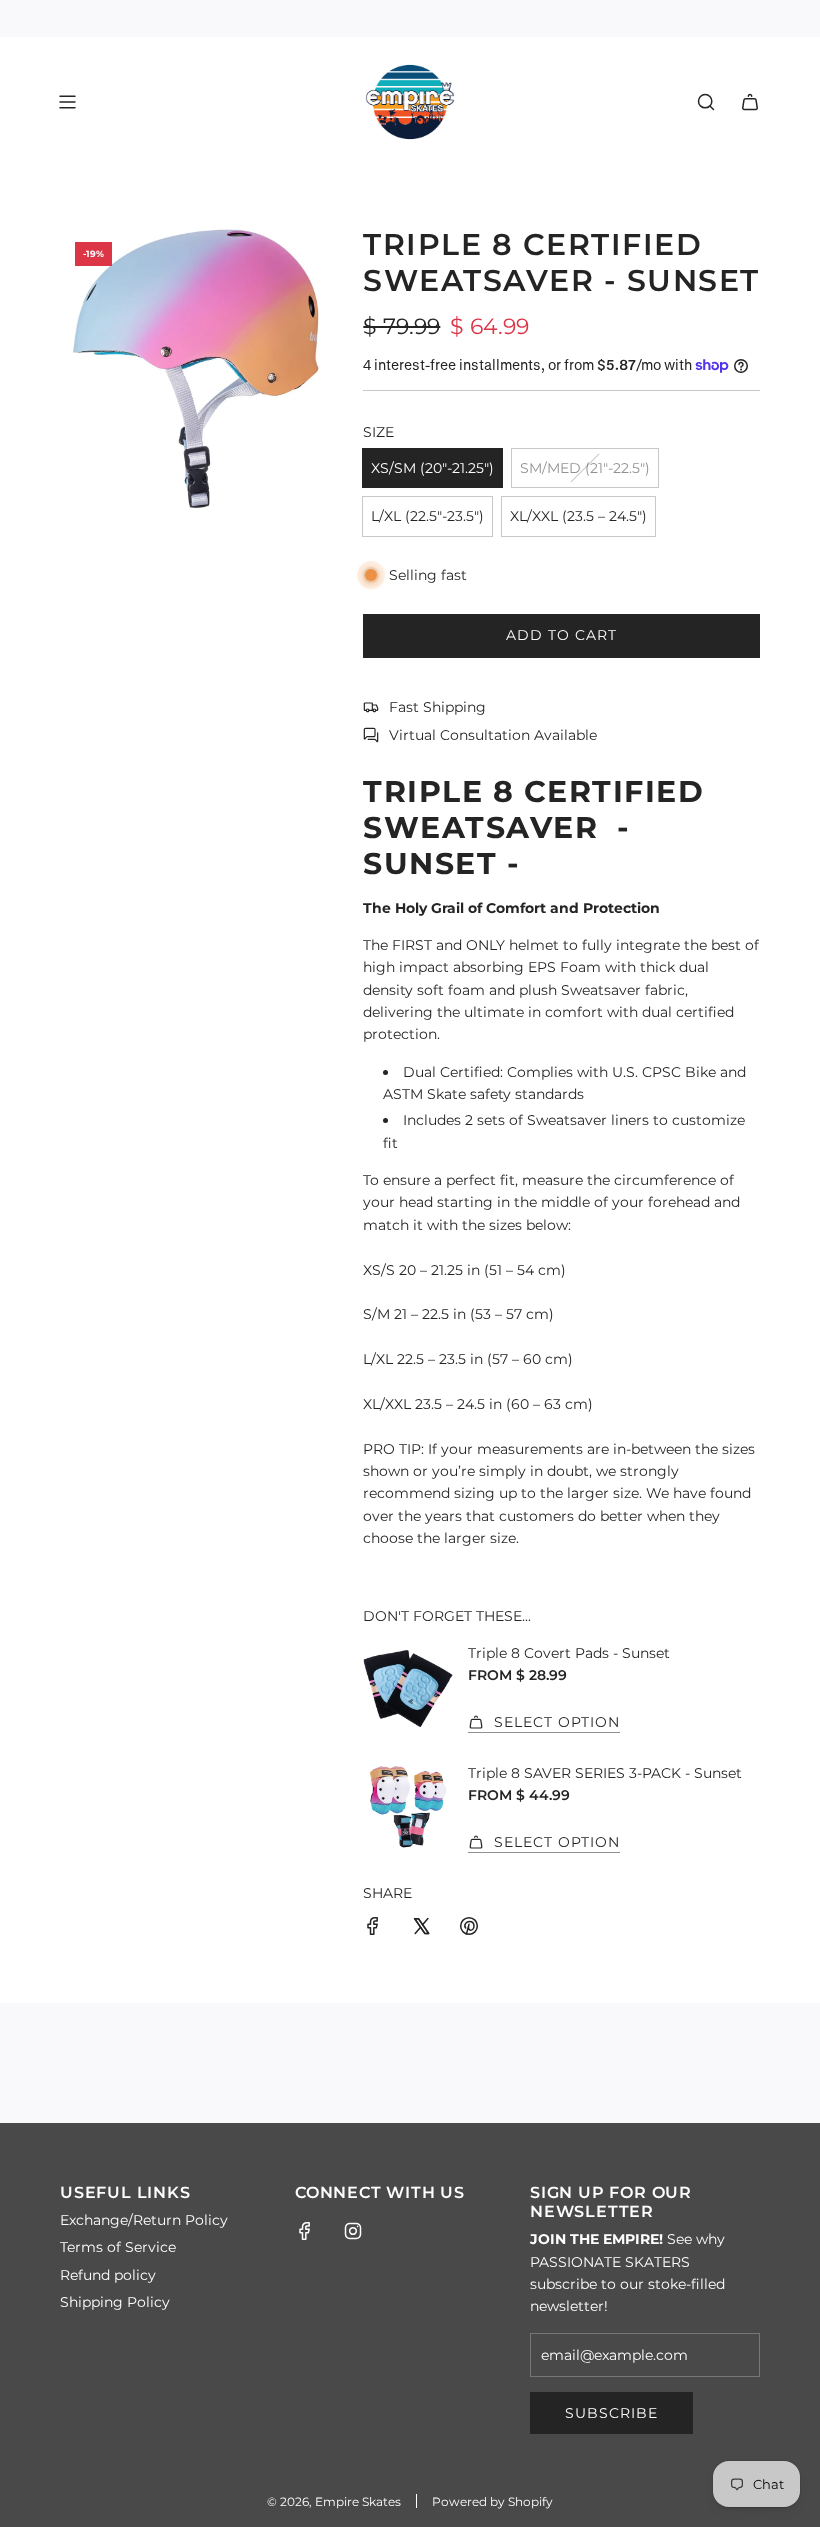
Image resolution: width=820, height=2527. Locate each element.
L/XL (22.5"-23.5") (427, 516)
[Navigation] (67, 102)
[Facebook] (305, 2231)
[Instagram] (353, 2231)
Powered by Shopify (492, 2501)
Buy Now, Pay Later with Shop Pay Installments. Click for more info (410, 18)
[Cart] (750, 102)
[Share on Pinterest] (469, 1929)
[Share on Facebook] (373, 1929)
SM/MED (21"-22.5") (585, 468)
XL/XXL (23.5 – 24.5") (578, 516)
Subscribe (611, 2413)
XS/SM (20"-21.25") (432, 468)
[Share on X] (421, 1929)
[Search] (706, 102)
